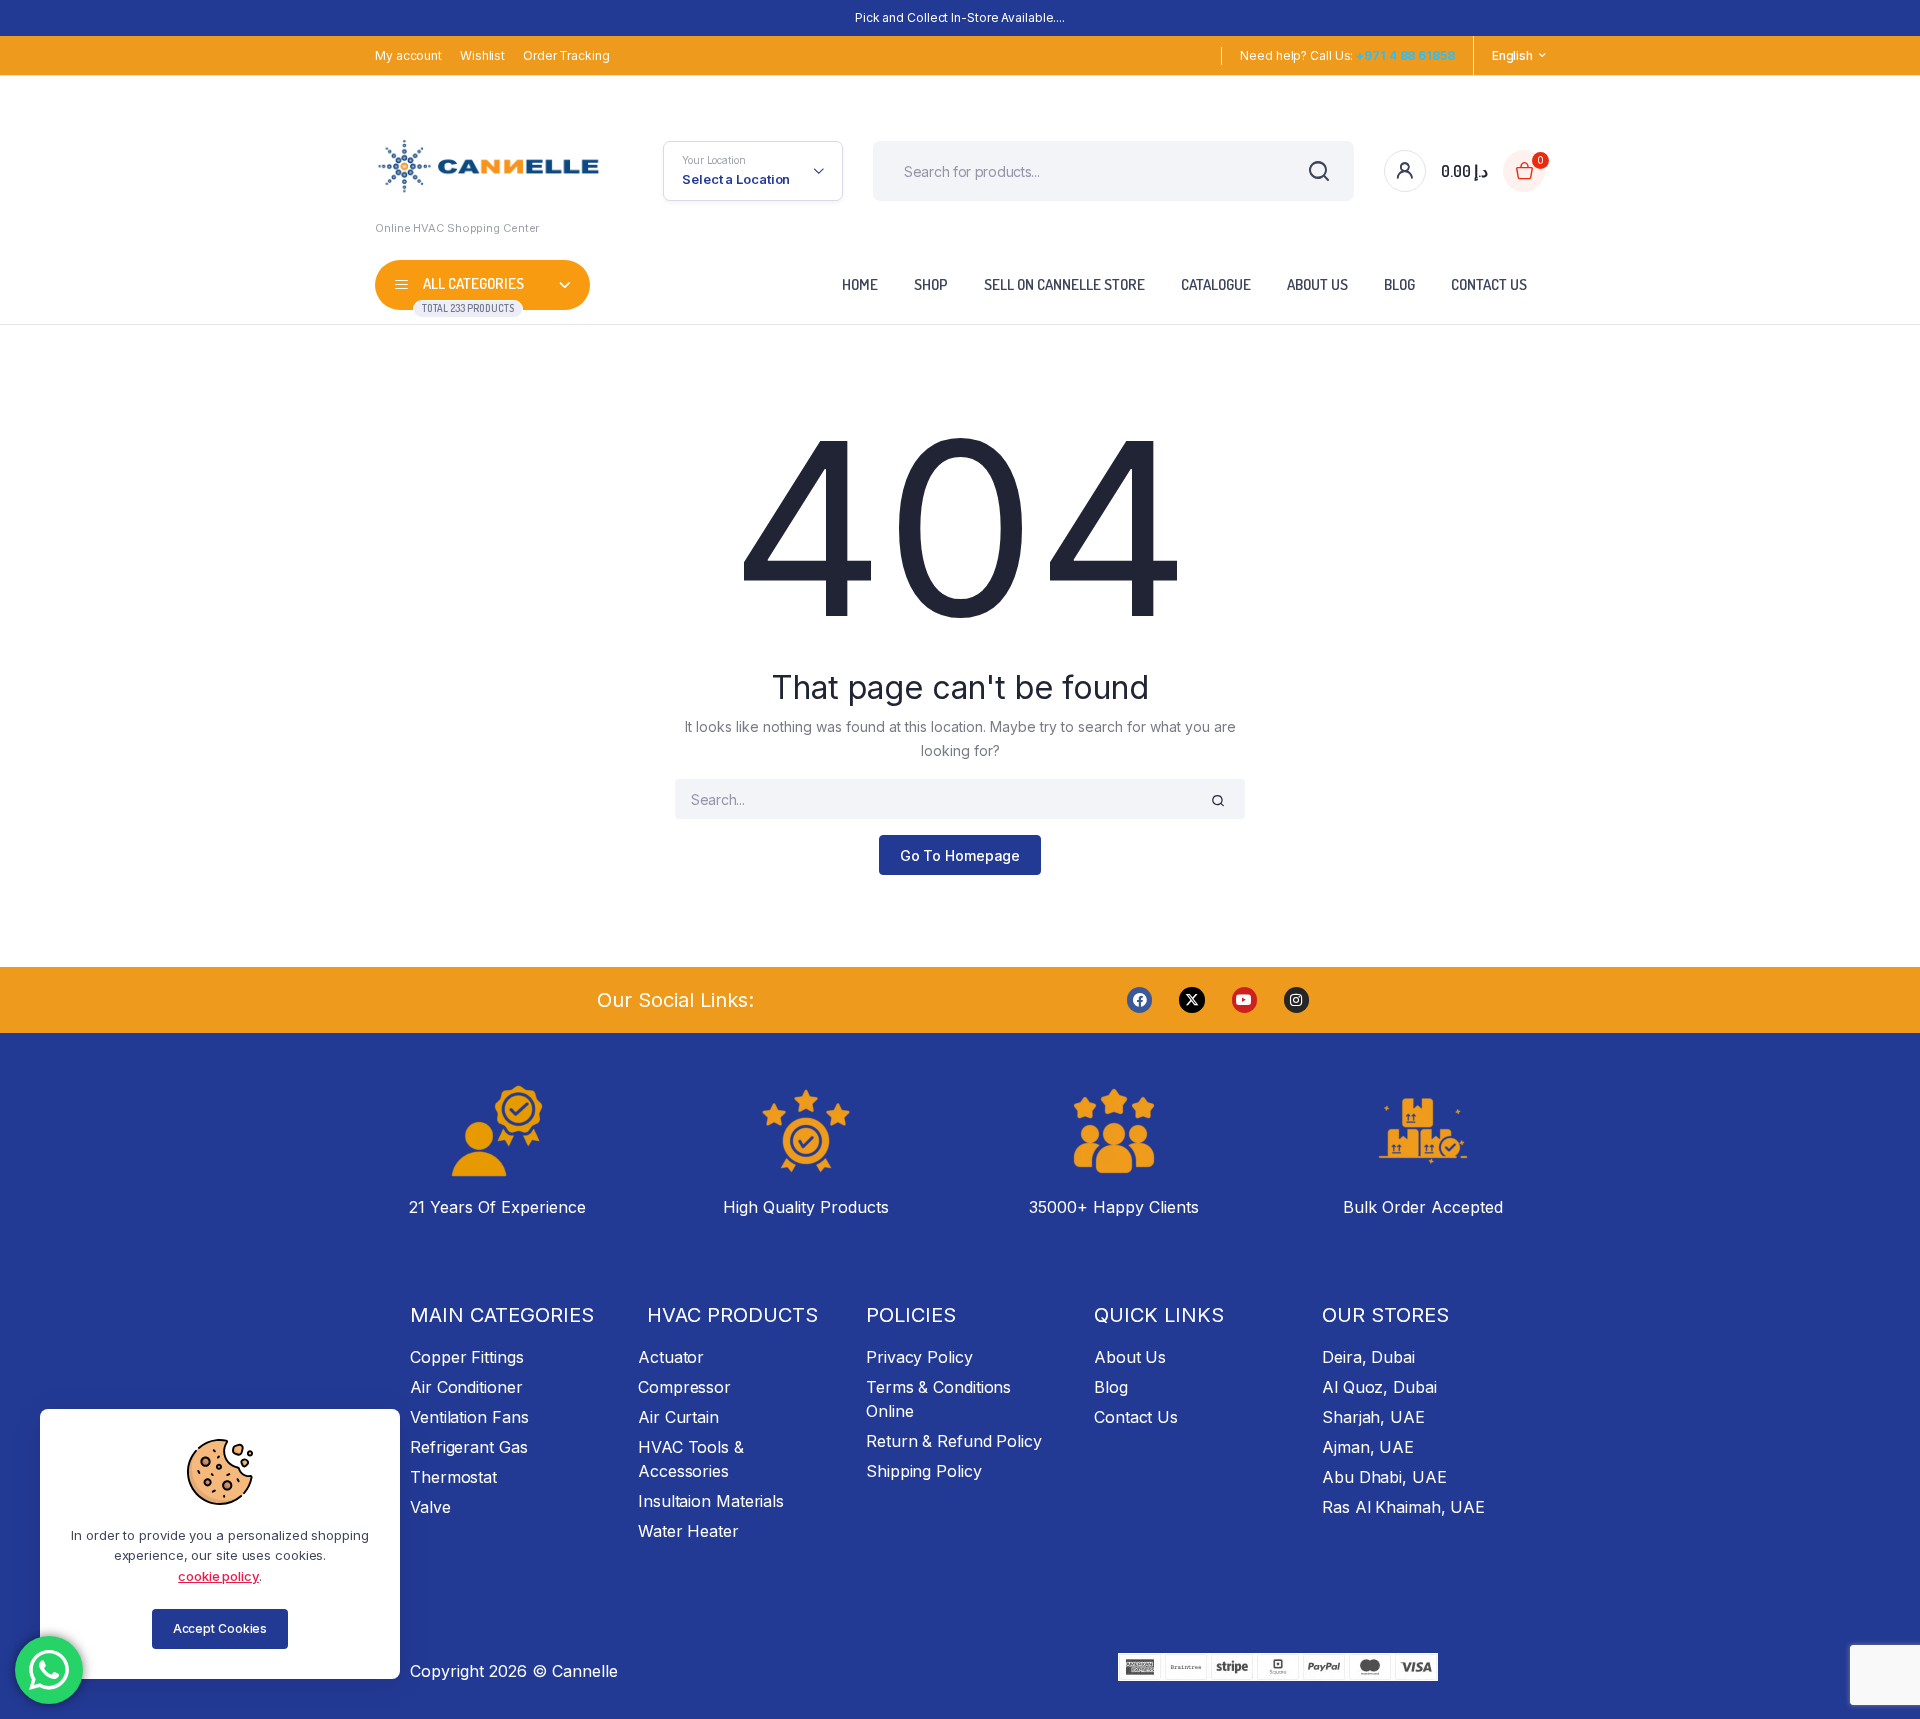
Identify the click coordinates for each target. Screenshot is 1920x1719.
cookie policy (218, 1576)
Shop (931, 284)
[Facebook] (1139, 999)
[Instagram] (1296, 999)
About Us (1317, 284)
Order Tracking (566, 55)
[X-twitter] (1191, 999)
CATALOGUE (1216, 284)
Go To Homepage (960, 855)
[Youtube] (1244, 999)
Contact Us (1489, 284)
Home (860, 284)
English (1512, 55)
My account (408, 55)
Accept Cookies (220, 1628)
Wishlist (482, 55)
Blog (1399, 284)
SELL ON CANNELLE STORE (1064, 284)
